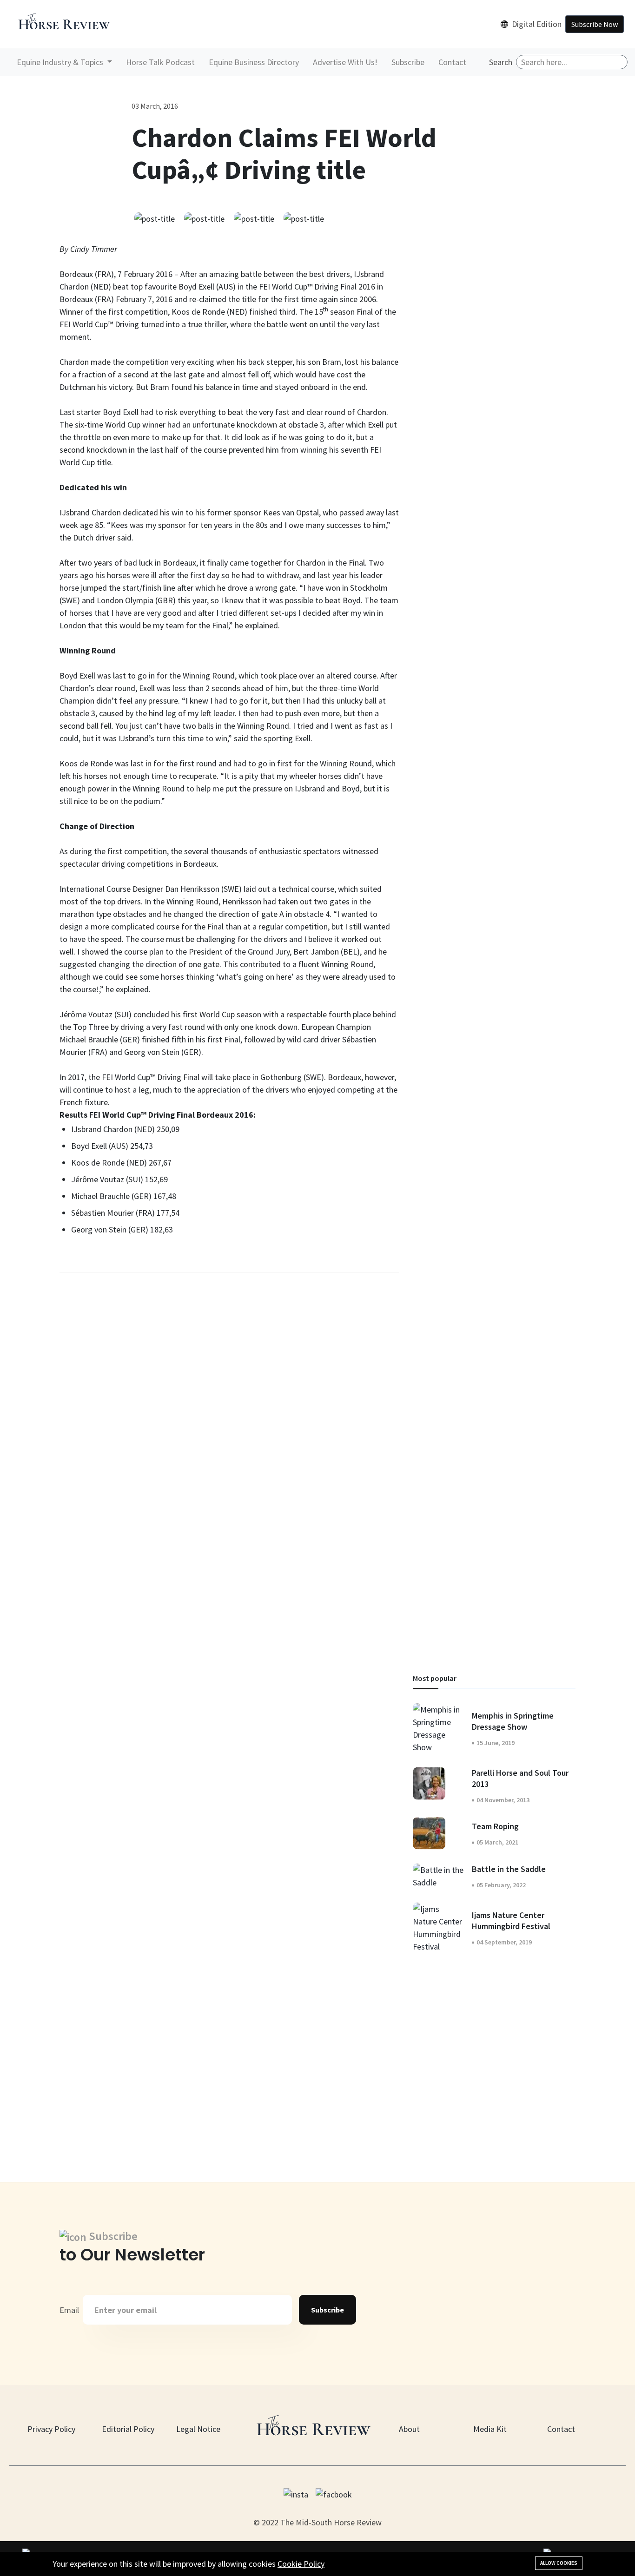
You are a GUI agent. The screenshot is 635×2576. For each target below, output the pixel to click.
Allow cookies (559, 2563)
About (409, 2429)
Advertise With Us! (345, 62)
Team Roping (495, 1826)
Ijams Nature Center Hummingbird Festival (511, 1920)
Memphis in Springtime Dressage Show (513, 1721)
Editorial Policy (128, 2429)
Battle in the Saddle (509, 1869)
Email (69, 2310)
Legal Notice (198, 2429)
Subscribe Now (595, 24)
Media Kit (490, 2429)
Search (501, 62)
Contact (452, 62)
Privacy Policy (51, 2429)
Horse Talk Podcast (160, 62)
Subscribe (408, 62)
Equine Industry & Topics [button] (61, 62)
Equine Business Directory (254, 62)
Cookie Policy (301, 2564)
